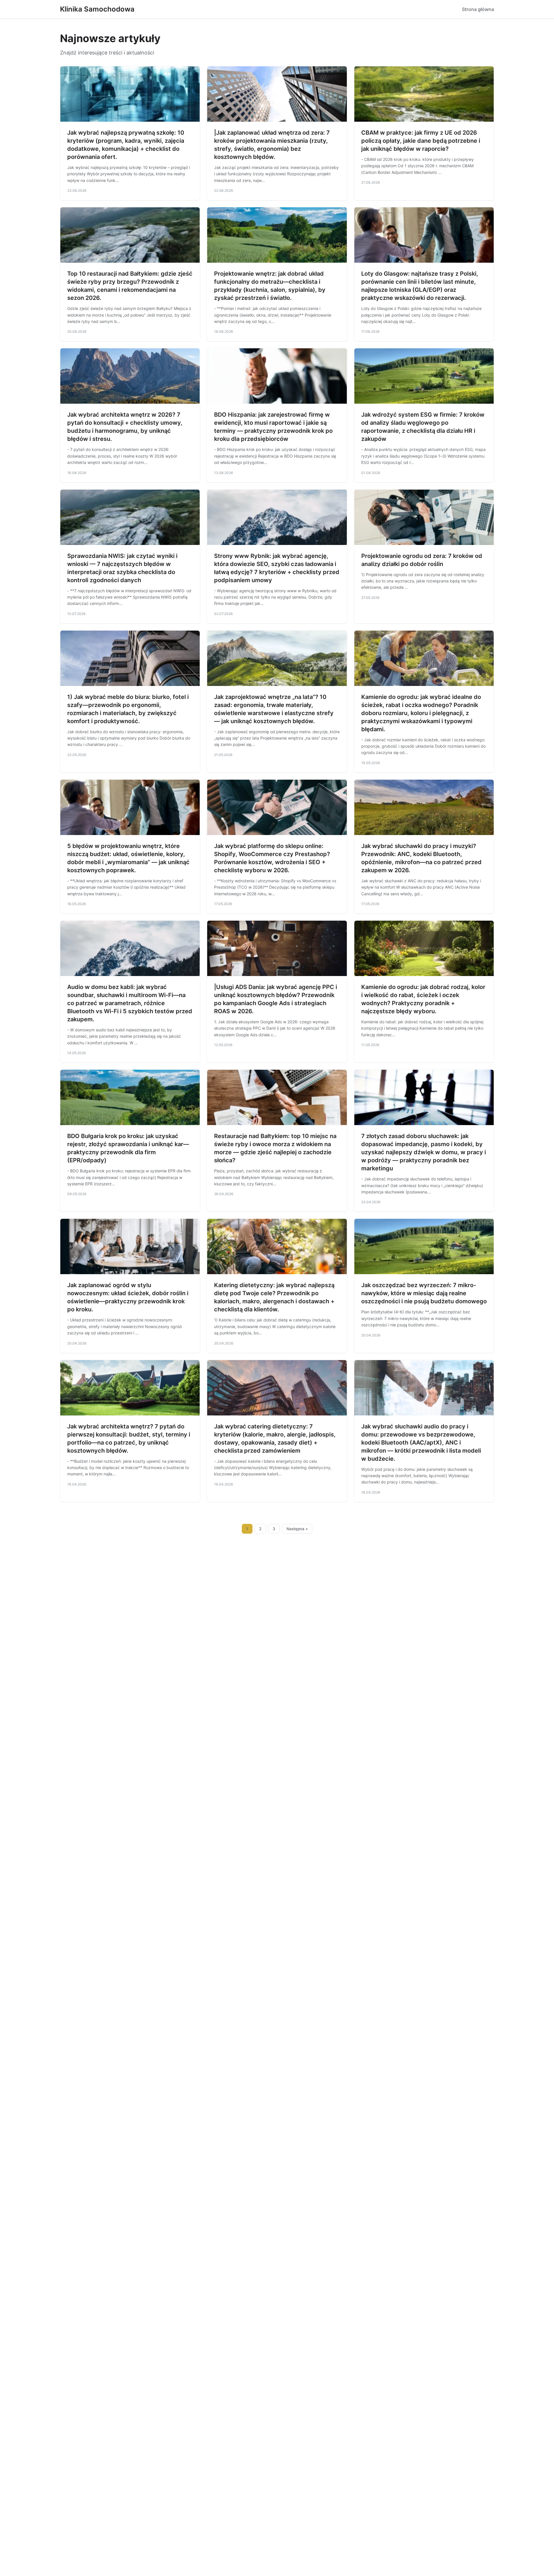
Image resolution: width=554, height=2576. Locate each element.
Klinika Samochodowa (97, 9)
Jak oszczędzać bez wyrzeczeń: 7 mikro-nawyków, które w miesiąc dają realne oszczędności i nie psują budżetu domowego (424, 1293)
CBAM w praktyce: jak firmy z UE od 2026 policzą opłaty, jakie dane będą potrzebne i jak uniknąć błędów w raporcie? (421, 141)
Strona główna (478, 9)
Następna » (297, 1529)
